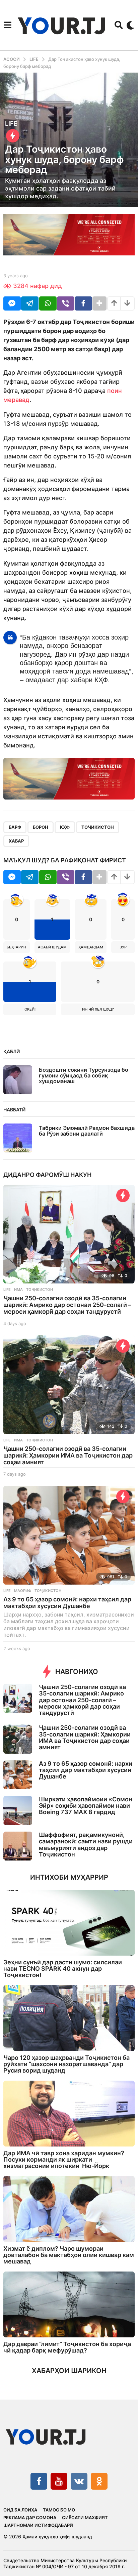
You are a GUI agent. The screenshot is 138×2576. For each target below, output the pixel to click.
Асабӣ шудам (52, 947)
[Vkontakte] (79, 2481)
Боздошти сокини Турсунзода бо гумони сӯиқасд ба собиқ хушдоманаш (84, 1076)
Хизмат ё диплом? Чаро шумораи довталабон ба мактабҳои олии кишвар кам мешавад (69, 2255)
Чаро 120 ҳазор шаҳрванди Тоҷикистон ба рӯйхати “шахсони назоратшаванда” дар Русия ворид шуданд (66, 2064)
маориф (23, 1591)
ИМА (18, 1290)
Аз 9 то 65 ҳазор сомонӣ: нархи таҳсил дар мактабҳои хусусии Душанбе (67, 1603)
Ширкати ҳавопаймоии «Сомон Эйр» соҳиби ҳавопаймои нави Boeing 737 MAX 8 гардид (86, 1806)
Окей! (30, 1009)
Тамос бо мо (59, 2510)
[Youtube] (59, 2481)
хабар (16, 841)
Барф (15, 827)
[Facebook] (39, 2481)
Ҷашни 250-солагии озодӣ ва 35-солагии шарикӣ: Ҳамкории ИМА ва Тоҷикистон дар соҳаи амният (68, 1455)
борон (41, 827)
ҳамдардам (91, 947)
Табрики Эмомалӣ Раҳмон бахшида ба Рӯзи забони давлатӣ (87, 1131)
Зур (123, 947)
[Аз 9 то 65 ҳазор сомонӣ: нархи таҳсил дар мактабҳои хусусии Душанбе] (69, 1535)
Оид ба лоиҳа (20, 2510)
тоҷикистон (98, 827)
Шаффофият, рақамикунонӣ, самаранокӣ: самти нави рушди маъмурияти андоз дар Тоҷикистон (86, 1845)
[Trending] (13, 136)
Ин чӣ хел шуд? (98, 1009)
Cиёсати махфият (85, 2518)
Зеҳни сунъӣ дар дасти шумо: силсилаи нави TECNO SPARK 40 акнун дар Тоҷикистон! (63, 1969)
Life (11, 124)
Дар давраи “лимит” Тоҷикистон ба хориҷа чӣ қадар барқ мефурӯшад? (67, 2347)
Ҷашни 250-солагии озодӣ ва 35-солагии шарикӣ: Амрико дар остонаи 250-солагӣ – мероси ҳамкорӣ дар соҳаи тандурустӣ (67, 1305)
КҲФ (65, 827)
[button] (8, 25)
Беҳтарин (16, 947)
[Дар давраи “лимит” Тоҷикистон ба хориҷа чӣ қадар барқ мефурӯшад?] (69, 2304)
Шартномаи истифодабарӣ (38, 2525)
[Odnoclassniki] (99, 2481)
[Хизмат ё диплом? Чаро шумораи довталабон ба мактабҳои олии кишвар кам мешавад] (69, 2209)
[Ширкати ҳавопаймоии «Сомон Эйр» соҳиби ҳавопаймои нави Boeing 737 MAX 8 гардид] (18, 1810)
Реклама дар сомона (30, 2518)
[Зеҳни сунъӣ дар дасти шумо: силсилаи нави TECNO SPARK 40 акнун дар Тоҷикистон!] (69, 1923)
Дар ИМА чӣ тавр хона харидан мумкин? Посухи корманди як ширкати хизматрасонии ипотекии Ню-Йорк (64, 2160)
